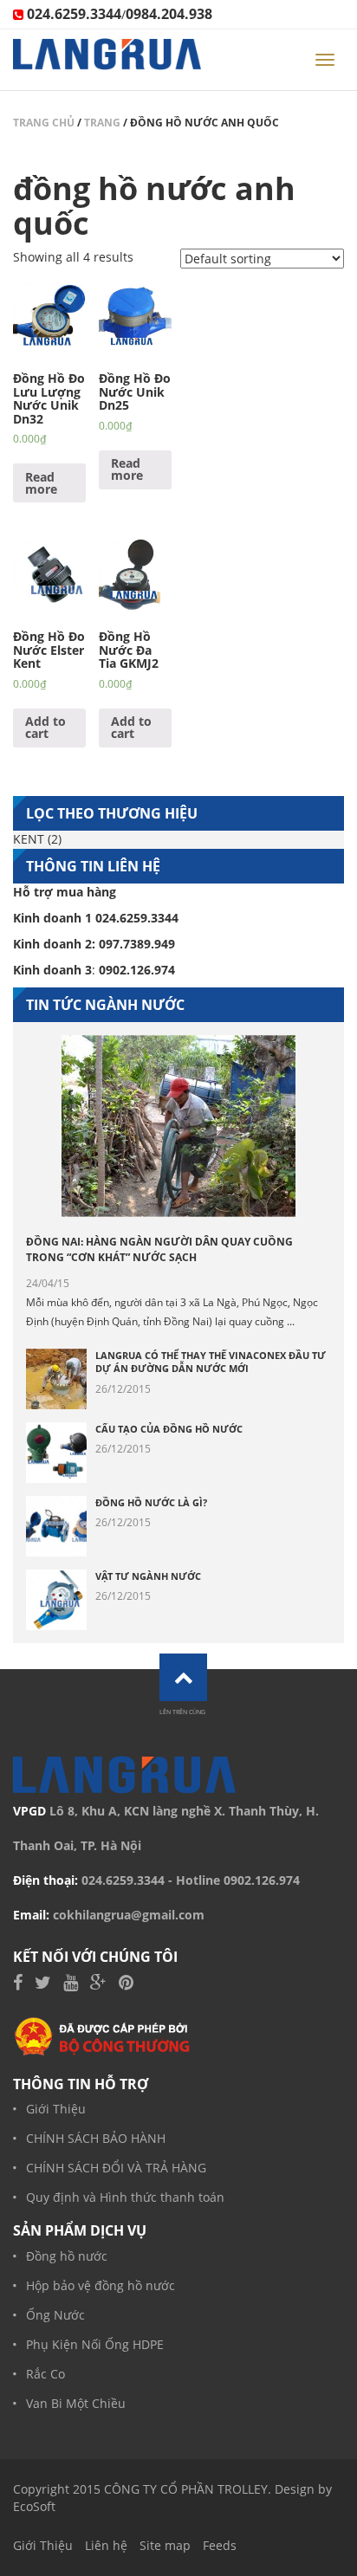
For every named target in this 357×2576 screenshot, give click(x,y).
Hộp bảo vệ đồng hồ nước (101, 2285)
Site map (165, 2545)
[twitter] (43, 1984)
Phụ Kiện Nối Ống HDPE (95, 2344)
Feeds (220, 2545)
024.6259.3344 (123, 1880)
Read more (41, 483)
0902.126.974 (262, 1880)
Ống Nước (55, 2315)
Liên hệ (106, 2545)
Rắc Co (45, 2374)
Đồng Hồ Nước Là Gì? (151, 1502)
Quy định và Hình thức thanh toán (125, 2197)
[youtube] (71, 1984)
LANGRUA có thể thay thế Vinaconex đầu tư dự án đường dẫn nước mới (211, 1362)
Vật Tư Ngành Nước (148, 1576)
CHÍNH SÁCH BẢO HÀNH (96, 2138)
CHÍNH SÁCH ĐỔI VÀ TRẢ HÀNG (116, 2168)
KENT (29, 839)
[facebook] (18, 1984)
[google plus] (98, 1984)
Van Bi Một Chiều (76, 2403)
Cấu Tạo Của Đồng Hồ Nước (169, 1429)
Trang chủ (44, 123)
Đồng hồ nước (67, 2256)
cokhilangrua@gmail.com (129, 1915)
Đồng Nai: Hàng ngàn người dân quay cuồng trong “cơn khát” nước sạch (159, 1249)
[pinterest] (126, 1984)
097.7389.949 (137, 944)
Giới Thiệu (56, 2109)
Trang (102, 123)
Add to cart (45, 727)
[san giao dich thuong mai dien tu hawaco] (103, 2035)
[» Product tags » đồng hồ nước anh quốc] (107, 60)
